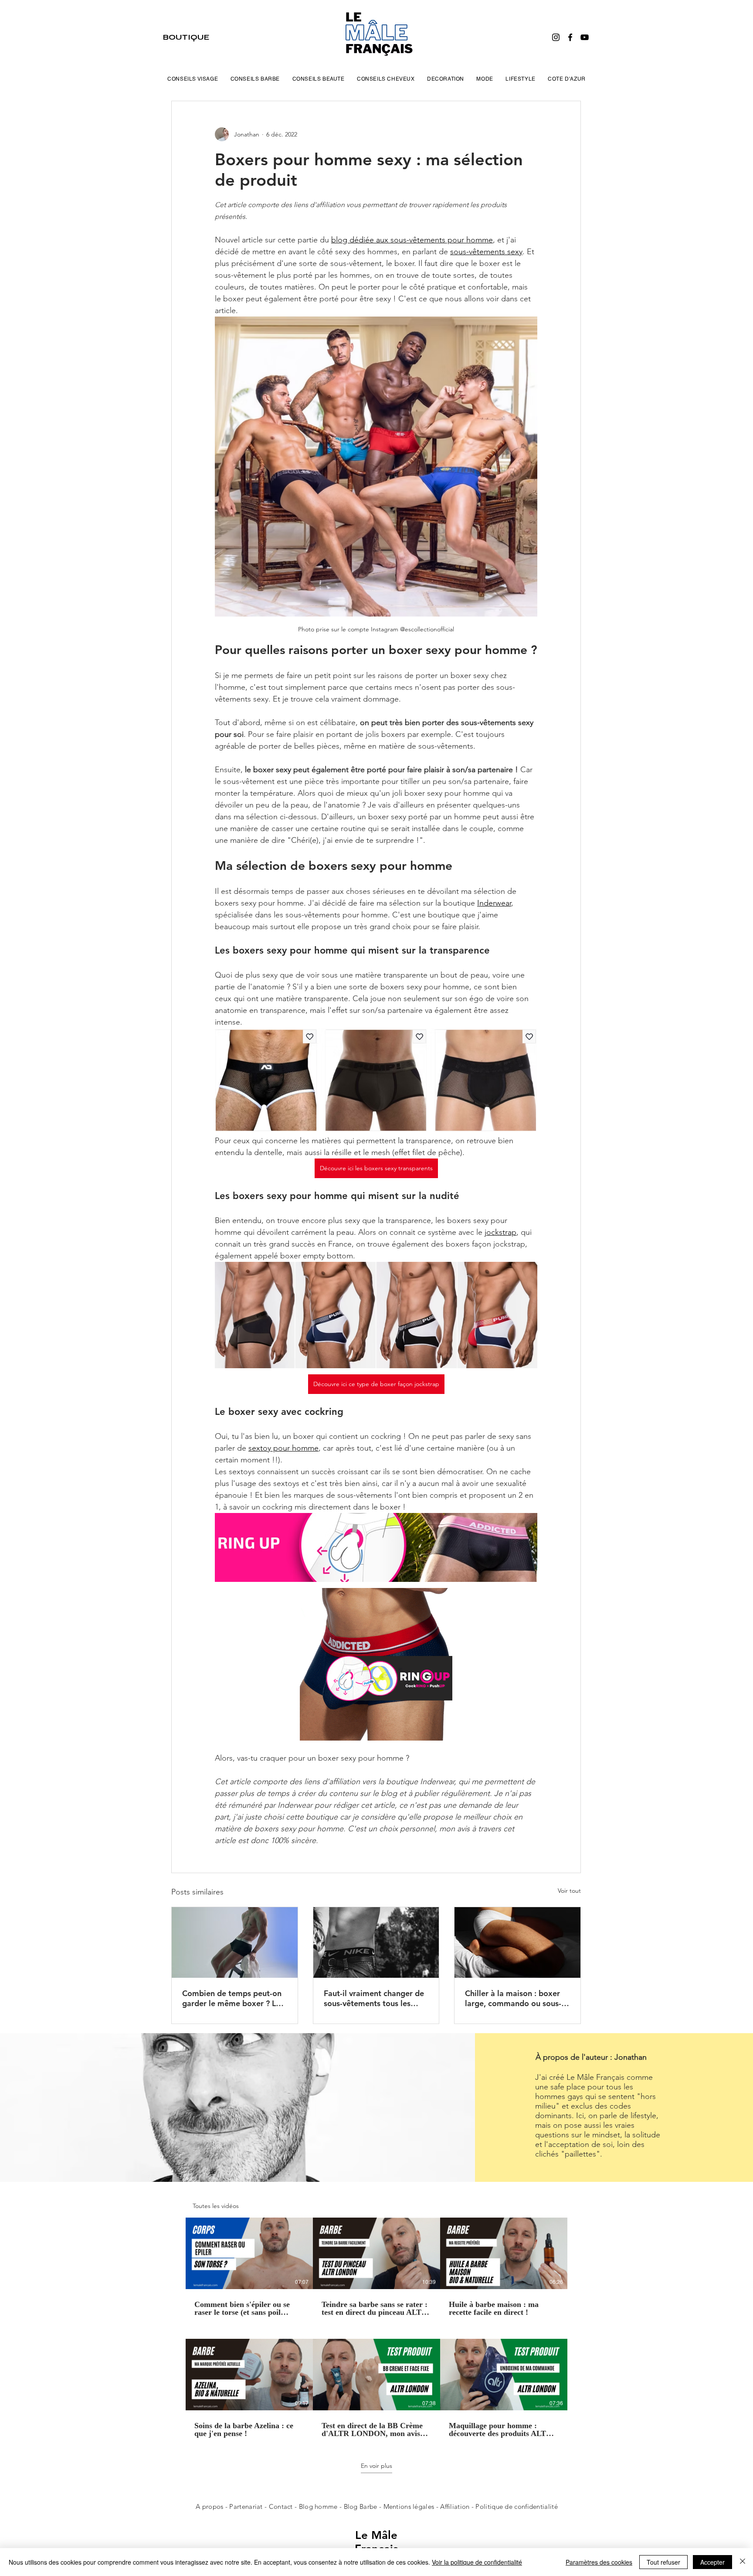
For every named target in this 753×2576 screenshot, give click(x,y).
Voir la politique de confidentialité (477, 2562)
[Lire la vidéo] (249, 2253)
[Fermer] (743, 2562)
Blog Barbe (361, 2506)
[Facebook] (570, 37)
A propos (209, 2506)
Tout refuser (663, 2562)
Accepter (712, 2562)
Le (363, 2535)
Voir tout (569, 1891)
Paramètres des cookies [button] (599, 2562)
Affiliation (455, 2506)
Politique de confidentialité (516, 2506)
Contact (282, 2506)
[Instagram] (556, 37)
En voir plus (376, 2466)
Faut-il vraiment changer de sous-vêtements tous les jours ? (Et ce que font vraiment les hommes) (374, 1998)
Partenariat (247, 2506)
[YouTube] (585, 37)
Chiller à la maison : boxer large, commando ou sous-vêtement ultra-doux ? (513, 1998)
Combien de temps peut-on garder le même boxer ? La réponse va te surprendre (232, 1998)
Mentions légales (409, 2506)
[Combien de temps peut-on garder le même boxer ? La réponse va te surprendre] (235, 1942)
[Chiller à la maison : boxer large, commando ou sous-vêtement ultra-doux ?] (517, 1942)
